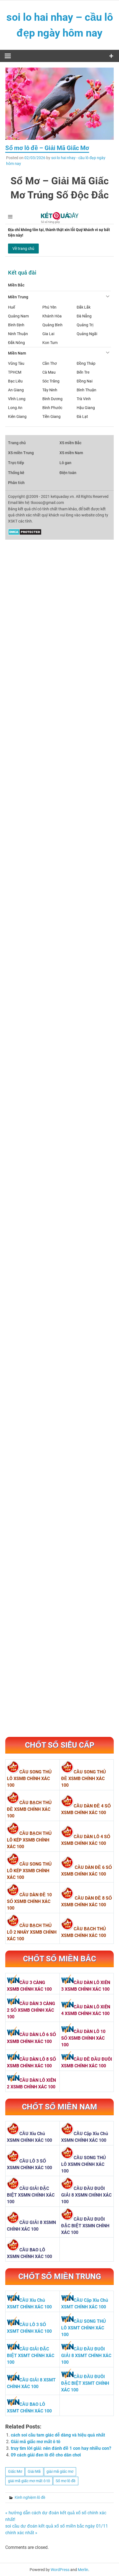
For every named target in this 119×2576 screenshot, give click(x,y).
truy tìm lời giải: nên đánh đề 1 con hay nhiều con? (61, 2448)
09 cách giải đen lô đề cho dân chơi (46, 2455)
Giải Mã (34, 2471)
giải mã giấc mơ (60, 2471)
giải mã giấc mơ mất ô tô (29, 2481)
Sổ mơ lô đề (66, 2481)
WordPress (60, 2570)
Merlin (83, 2570)
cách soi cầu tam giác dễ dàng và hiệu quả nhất (58, 2435)
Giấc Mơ (15, 2471)
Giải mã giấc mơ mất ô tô (36, 2442)
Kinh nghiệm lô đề (30, 2497)
